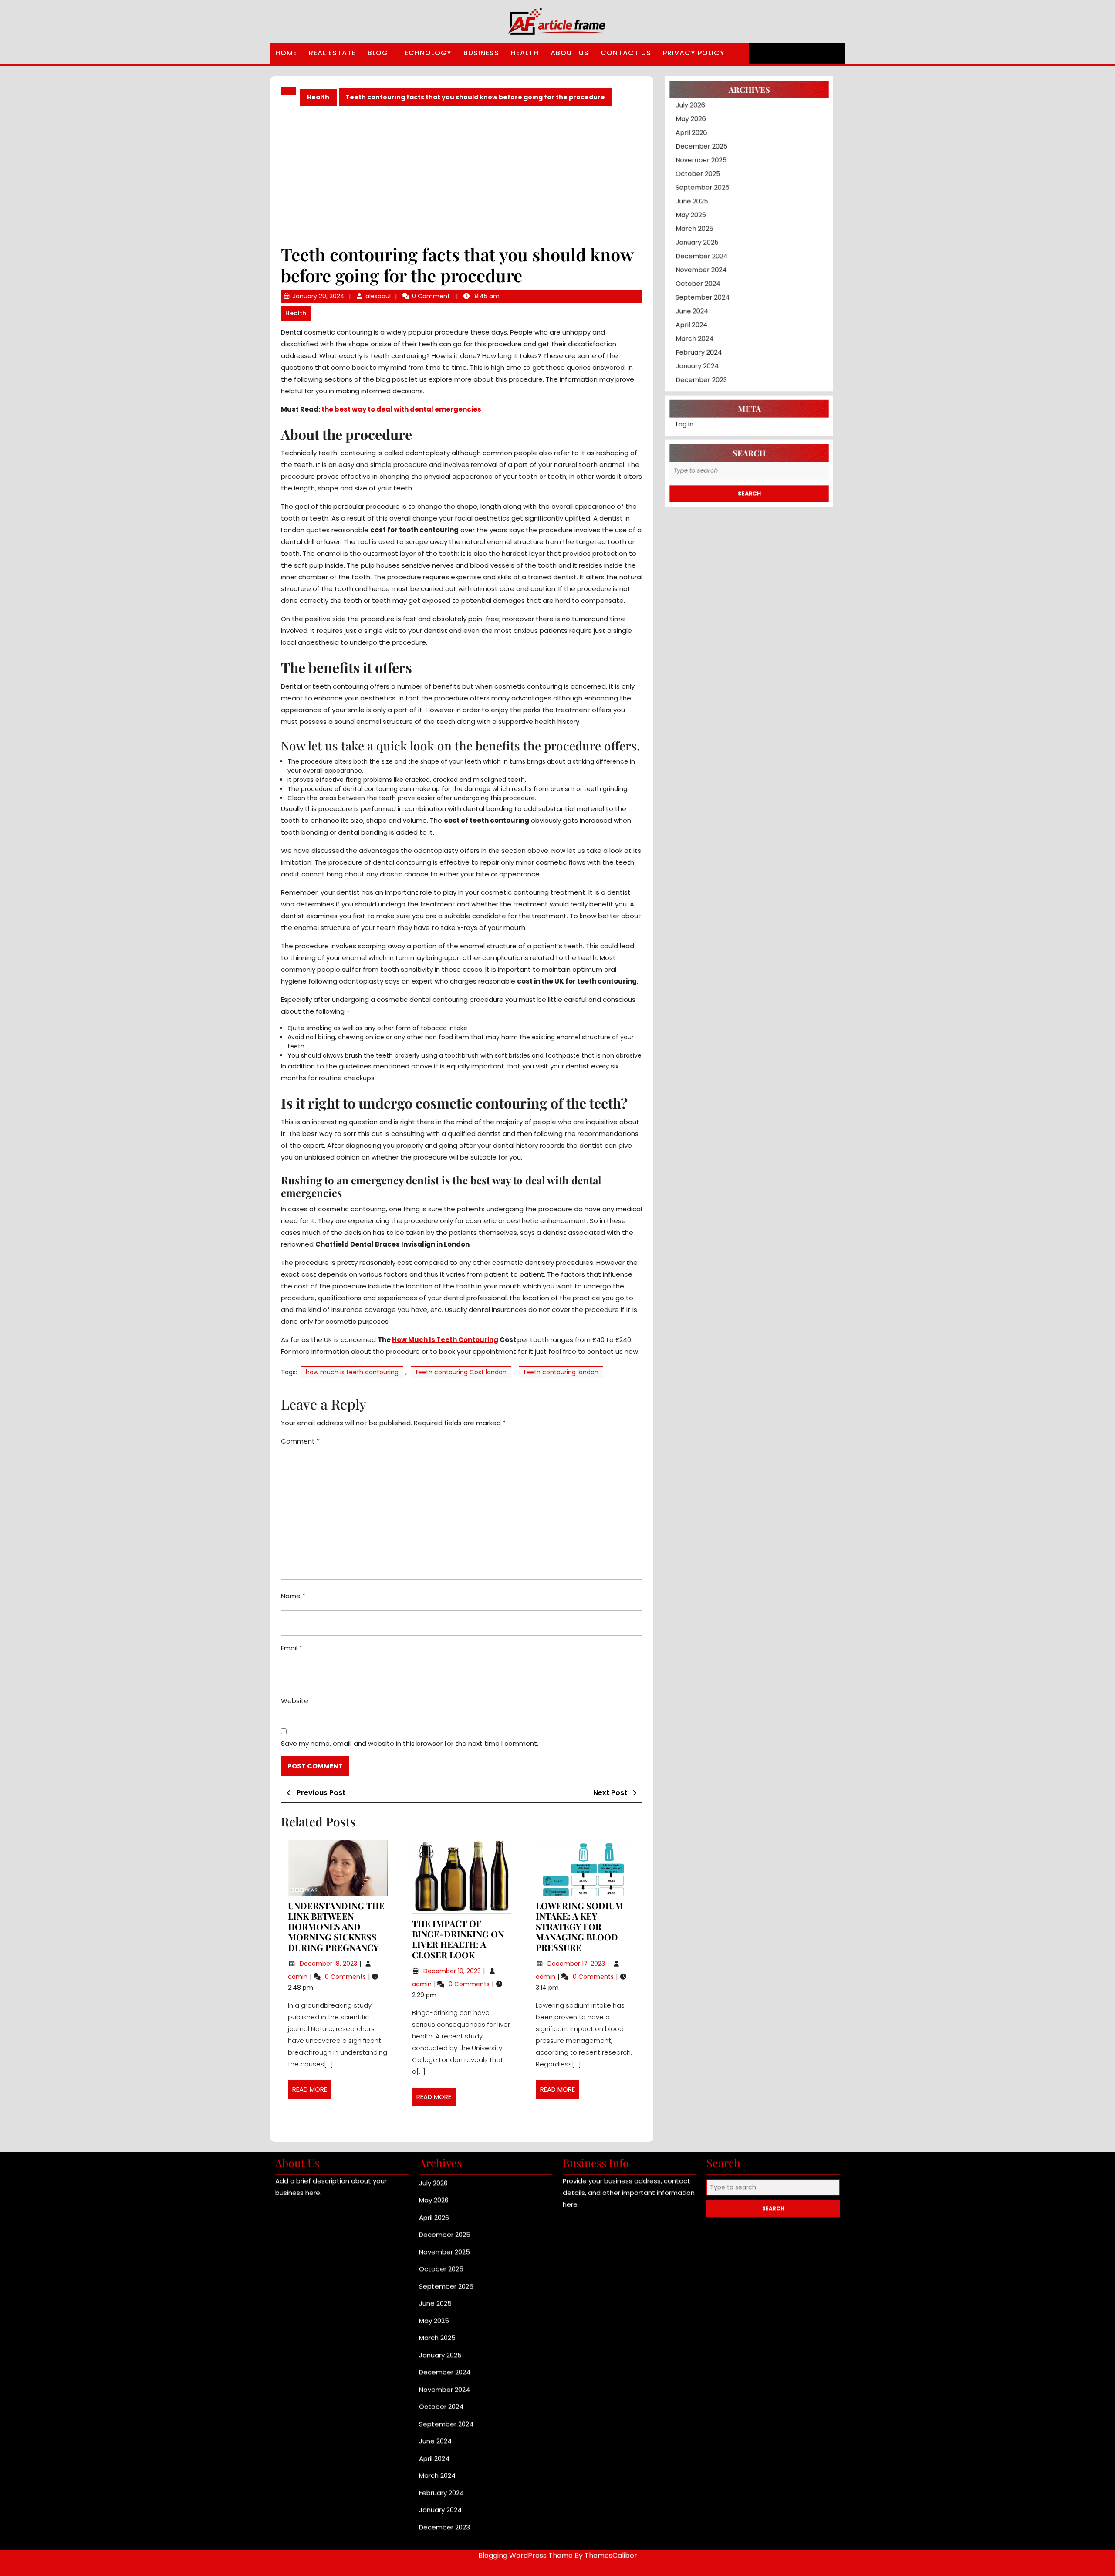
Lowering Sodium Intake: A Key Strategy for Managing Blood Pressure (579, 1926)
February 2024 (695, 374)
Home (286, 53)
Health (525, 53)
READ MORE (312, 2092)
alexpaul (378, 296)
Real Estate (332, 53)
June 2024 (688, 330)
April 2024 (687, 344)
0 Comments (346, 1977)
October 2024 (694, 300)
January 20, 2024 (319, 296)
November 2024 (698, 285)
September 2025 (699, 196)
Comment (300, 1441)
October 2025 (694, 181)
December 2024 (698, 270)
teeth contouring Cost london (461, 1372)
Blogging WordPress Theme (525, 2563)
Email (292, 1648)
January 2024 (693, 389)
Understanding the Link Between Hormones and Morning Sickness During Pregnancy (336, 1926)
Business (481, 53)
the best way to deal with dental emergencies (401, 409)
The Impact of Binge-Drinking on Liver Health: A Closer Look (458, 1939)
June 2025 (687, 211)
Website (295, 1701)
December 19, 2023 (453, 1971)
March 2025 (690, 241)
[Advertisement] (462, 175)
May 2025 (686, 226)
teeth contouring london (561, 1372)
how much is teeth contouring (352, 1372)
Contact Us (626, 53)
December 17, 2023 (577, 1964)
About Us (570, 53)
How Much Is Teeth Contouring (445, 1340)
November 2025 (697, 167)
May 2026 (686, 122)
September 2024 (699, 315)
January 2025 (693, 255)
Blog (378, 53)
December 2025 (698, 152)
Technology (426, 53)
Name (293, 1596)
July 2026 (686, 107)
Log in (679, 451)
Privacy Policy (694, 53)
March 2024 (690, 359)
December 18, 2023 (329, 1964)
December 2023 (698, 404)
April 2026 (687, 137)
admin (299, 1977)
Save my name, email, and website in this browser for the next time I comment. (410, 1743)
